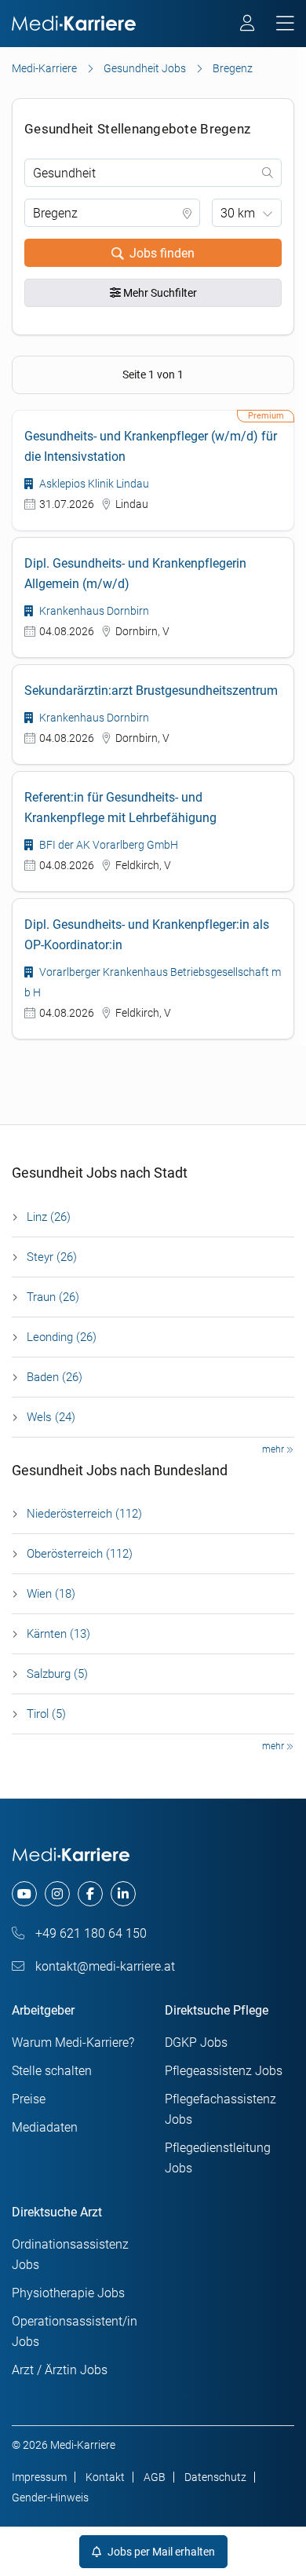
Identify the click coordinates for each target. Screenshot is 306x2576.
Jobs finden (162, 253)
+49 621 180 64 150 (89, 1933)
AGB (155, 2477)
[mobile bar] (285, 24)
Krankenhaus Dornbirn (93, 611)
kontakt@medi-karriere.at (104, 1966)
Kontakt (105, 2477)
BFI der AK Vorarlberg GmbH (107, 845)
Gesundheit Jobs (145, 68)
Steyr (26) (52, 1257)
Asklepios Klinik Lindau (93, 484)
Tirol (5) (46, 1714)
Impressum (39, 2477)
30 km (238, 213)
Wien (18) (51, 1594)
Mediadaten (45, 2127)
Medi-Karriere (44, 68)
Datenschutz (215, 2477)
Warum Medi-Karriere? (73, 2043)
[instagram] (57, 1894)
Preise (29, 2099)
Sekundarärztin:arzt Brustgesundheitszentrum (151, 691)
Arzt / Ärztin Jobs (60, 2370)
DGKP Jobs (196, 2043)
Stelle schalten (52, 2071)
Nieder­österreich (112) (84, 1514)
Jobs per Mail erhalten (160, 2552)
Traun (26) (53, 1297)
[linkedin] (123, 1894)
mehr (274, 1449)
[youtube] (24, 1894)
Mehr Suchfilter (159, 293)
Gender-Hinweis (50, 2497)
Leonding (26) (62, 1337)
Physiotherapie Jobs (68, 2293)
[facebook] (90, 1894)
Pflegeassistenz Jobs (224, 2071)
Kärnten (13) (58, 1634)
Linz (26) (49, 1217)
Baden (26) (55, 1377)
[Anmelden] (248, 25)
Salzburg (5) (57, 1674)
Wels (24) (51, 1417)
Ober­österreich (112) (80, 1554)
